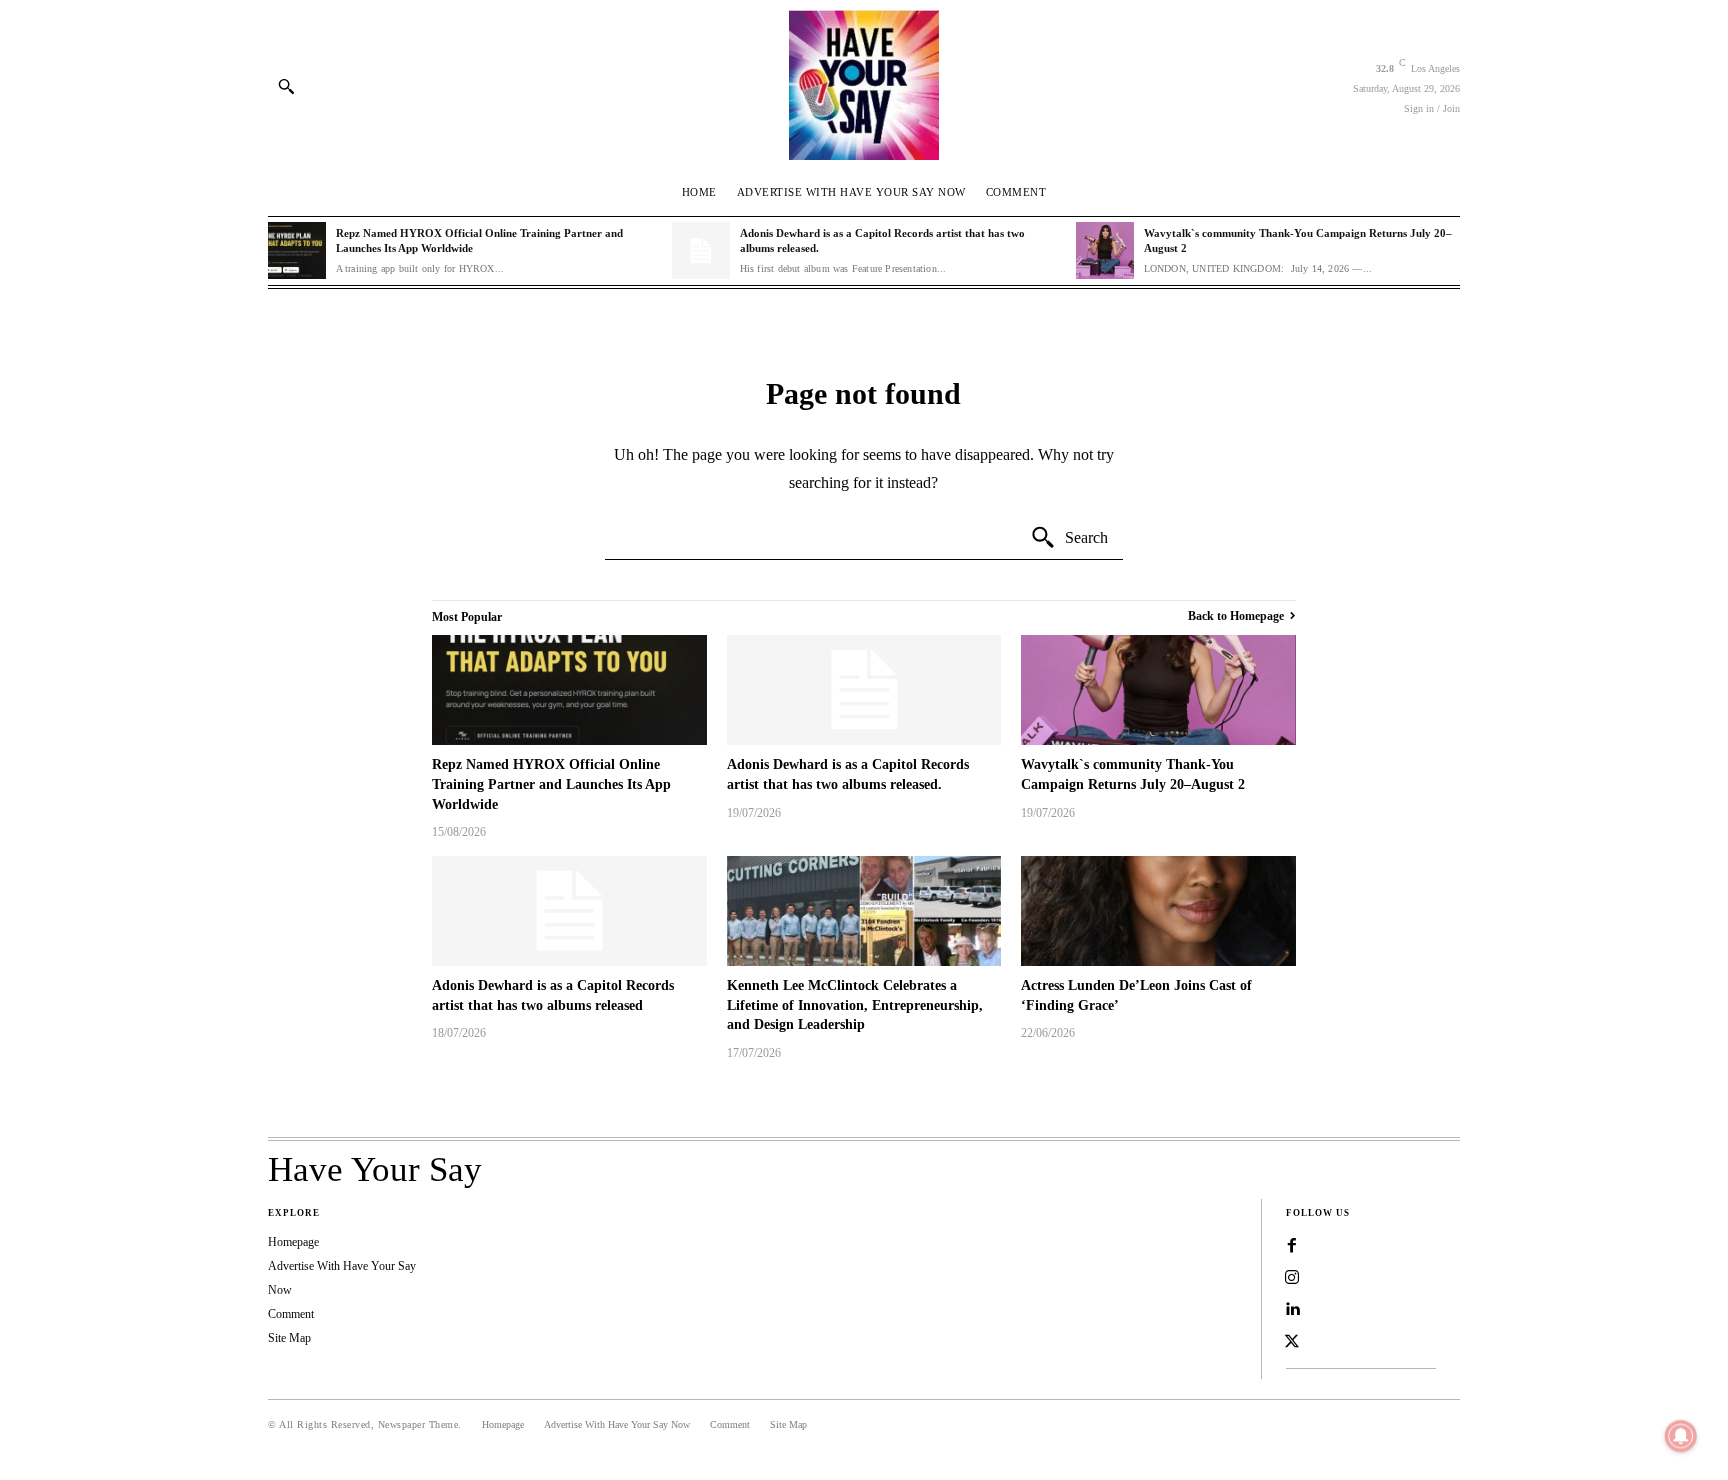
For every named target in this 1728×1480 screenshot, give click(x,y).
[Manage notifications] (1681, 1436)
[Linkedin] (1292, 1310)
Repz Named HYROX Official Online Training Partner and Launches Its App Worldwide (551, 784)
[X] (1292, 1342)
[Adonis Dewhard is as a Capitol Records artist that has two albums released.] (701, 251)
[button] (286, 86)
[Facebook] (1292, 1246)
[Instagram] (1292, 1278)
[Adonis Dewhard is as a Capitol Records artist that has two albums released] (569, 911)
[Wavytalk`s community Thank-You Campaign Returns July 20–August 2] (1105, 251)
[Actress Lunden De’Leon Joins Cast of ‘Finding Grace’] (1158, 911)
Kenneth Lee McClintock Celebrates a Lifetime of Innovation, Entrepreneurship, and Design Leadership (855, 1005)
